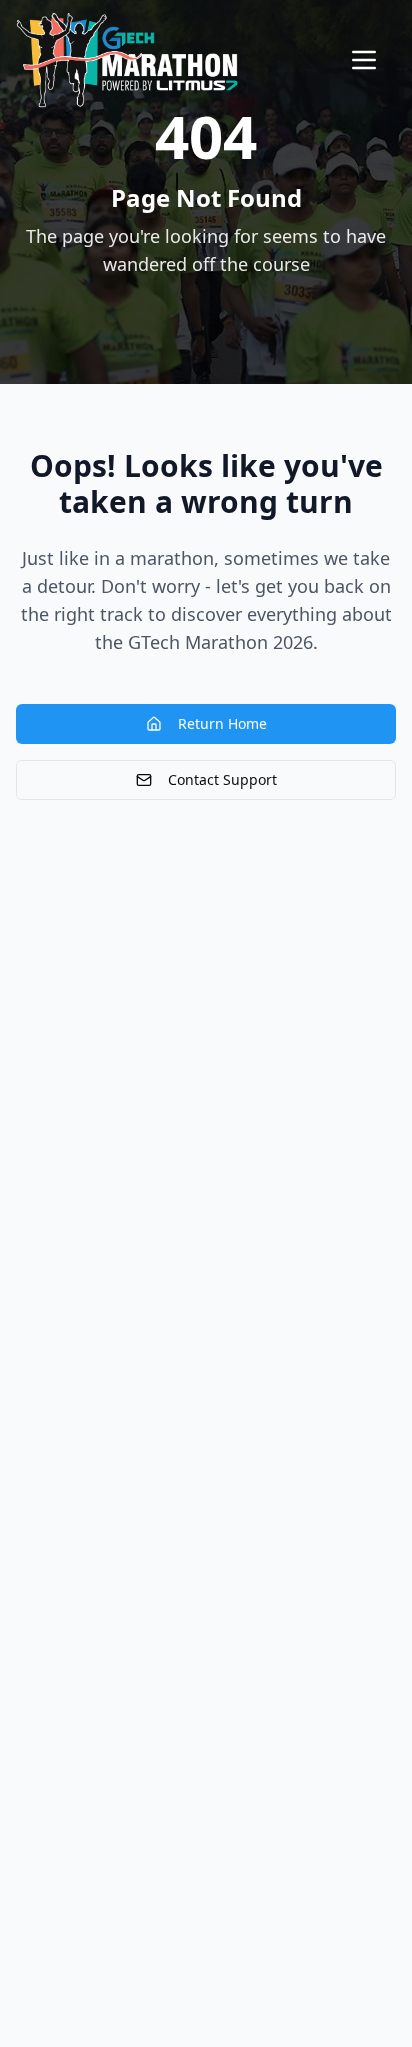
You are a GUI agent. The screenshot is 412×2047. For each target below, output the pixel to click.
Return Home (222, 723)
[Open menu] (364, 60)
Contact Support (222, 779)
